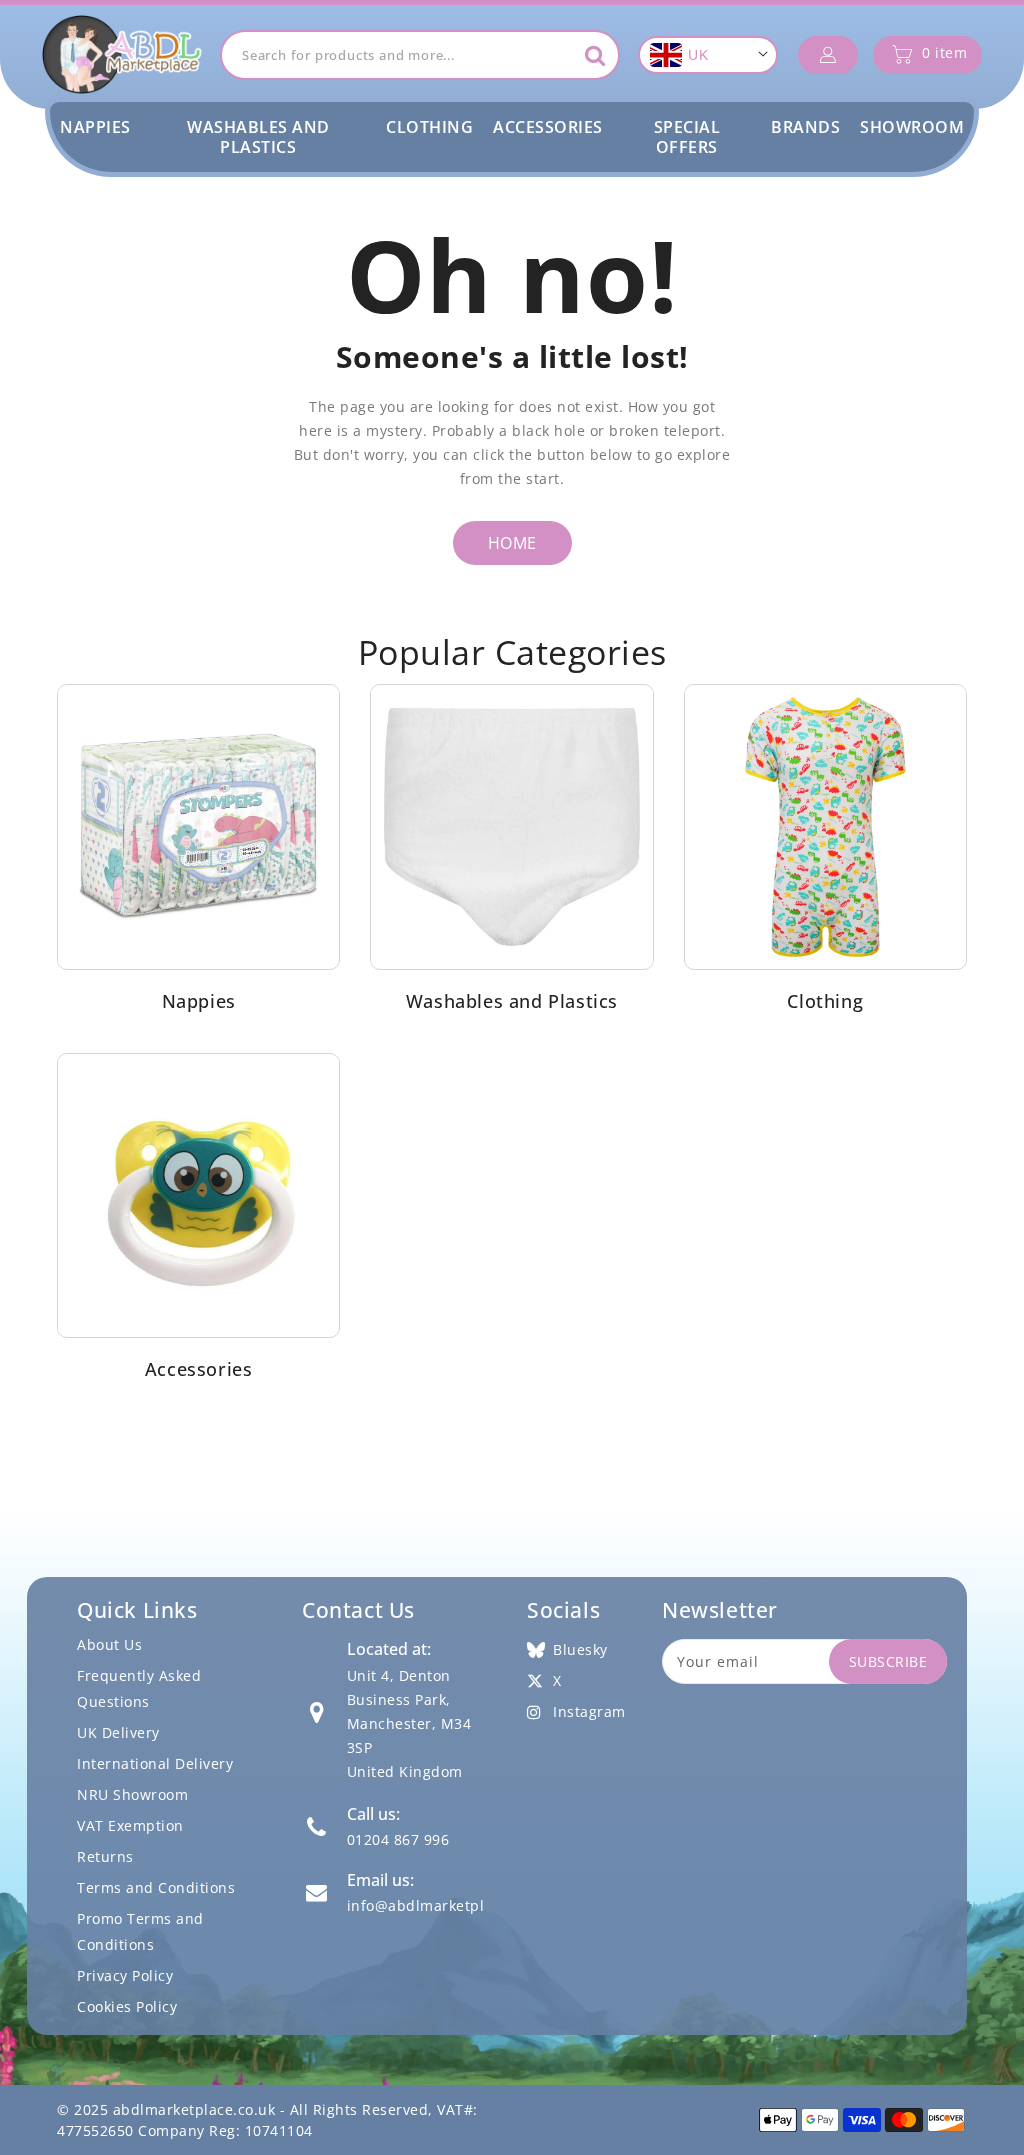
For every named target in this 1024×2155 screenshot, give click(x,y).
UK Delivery (118, 1732)
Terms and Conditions (156, 1887)
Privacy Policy (125, 1975)
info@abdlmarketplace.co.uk (449, 1905)
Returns (105, 1856)
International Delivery (155, 1763)
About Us (109, 1644)
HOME (512, 543)
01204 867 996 (398, 1839)
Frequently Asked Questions (139, 1688)
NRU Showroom (132, 1794)
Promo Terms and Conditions (140, 1931)
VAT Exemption (130, 1825)
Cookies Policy (127, 2006)
